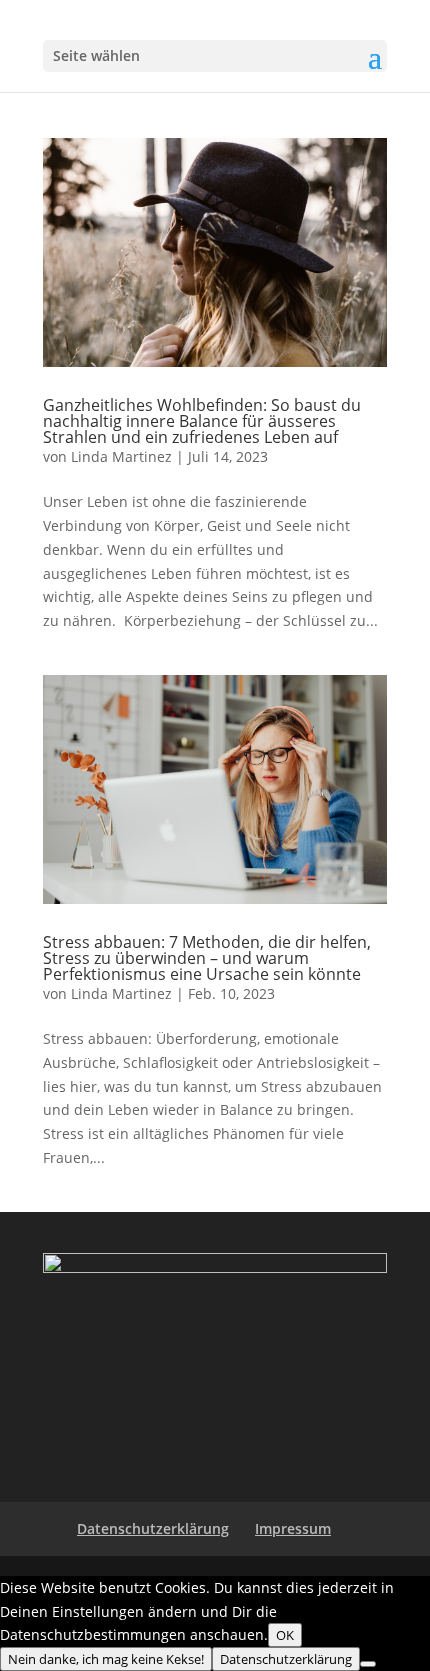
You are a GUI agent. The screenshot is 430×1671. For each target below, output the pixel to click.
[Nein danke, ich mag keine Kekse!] (368, 1664)
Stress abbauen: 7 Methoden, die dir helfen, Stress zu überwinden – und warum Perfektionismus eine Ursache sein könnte (207, 958)
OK (285, 1635)
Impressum (293, 1528)
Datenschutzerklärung (153, 1528)
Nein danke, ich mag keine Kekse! (106, 1659)
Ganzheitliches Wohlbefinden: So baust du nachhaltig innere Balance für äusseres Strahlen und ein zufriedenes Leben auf (202, 421)
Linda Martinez (121, 456)
